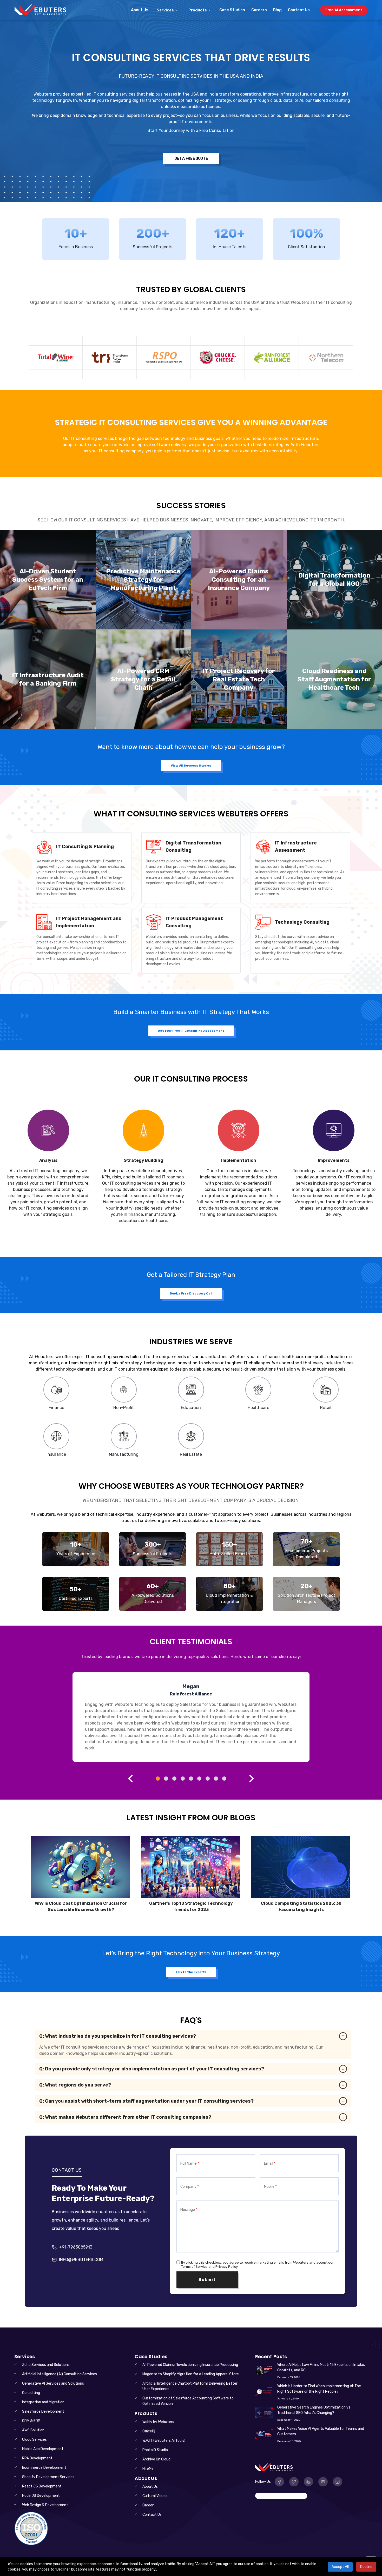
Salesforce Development (43, 2411)
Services (165, 10)
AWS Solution (33, 2430)
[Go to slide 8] (216, 1779)
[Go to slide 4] (183, 1779)
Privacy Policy (226, 2267)
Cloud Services (34, 2440)
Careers (259, 10)
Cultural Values (155, 2496)
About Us (140, 10)
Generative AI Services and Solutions (53, 2383)
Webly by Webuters (158, 2422)
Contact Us (299, 10)
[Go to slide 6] (199, 1779)
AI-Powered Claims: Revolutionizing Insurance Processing (190, 2365)
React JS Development (42, 2486)
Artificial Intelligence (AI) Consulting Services (60, 2374)
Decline (366, 2567)
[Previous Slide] (130, 1779)
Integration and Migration (43, 2402)
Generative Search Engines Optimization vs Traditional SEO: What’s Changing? (314, 2410)
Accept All (340, 2567)
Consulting (31, 2393)
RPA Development (37, 2458)
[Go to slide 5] (191, 1779)
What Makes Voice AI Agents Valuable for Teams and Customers (321, 2431)
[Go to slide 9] (224, 1779)
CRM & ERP (31, 2421)
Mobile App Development (43, 2449)
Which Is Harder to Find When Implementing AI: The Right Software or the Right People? (319, 2389)
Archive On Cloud (156, 2459)
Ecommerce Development (44, 2468)
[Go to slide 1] (158, 1779)
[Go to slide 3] (174, 1779)
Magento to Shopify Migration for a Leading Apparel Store (191, 2374)
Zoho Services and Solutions (46, 2365)
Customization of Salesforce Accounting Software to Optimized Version (188, 2401)
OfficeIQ (149, 2431)
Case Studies (232, 10)
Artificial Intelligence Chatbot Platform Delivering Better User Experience (190, 2386)
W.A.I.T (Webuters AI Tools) (164, 2441)
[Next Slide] (252, 1779)
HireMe (148, 2469)
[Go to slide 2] (166, 1779)
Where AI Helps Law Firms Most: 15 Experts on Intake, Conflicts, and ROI (321, 2367)
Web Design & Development (45, 2505)
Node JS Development (41, 2496)
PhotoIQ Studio (155, 2450)
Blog (277, 10)
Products (198, 10)
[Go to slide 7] (208, 1779)
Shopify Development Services (48, 2477)
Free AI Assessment (344, 10)
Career (148, 2505)
